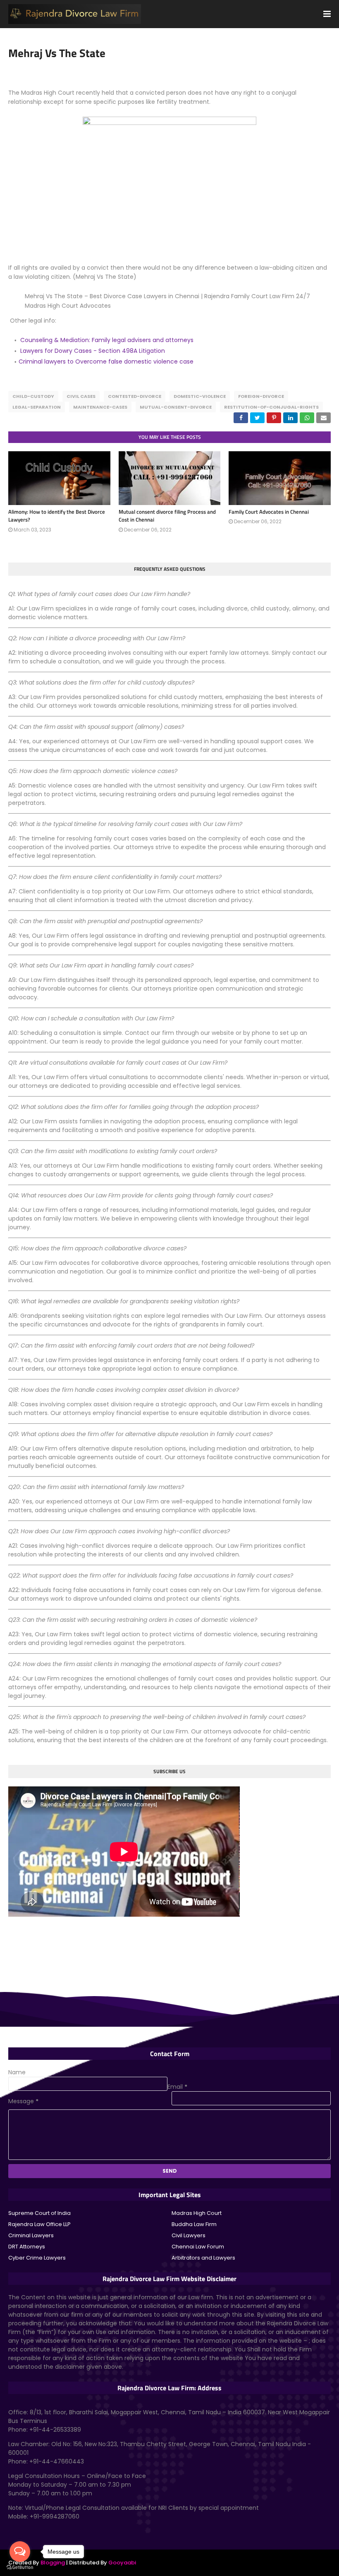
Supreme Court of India (39, 2213)
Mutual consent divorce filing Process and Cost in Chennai (167, 516)
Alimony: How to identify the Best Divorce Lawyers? (57, 516)
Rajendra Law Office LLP (39, 2224)
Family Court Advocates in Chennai (269, 512)
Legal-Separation (37, 407)
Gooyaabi (122, 2563)
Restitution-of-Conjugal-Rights (271, 407)
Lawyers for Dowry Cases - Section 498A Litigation (93, 351)
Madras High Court (197, 2213)
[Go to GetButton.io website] (20, 2568)
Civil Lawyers (189, 2235)
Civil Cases (81, 396)
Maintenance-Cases (100, 407)
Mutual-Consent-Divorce (176, 407)
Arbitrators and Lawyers (203, 2258)
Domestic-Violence (200, 396)
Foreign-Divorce (261, 396)
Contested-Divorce (135, 396)
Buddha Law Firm (194, 2224)
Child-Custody (33, 396)
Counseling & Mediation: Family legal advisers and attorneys (107, 340)
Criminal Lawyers (31, 2235)
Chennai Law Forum (198, 2247)
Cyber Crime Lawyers (37, 2258)
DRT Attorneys (27, 2247)
